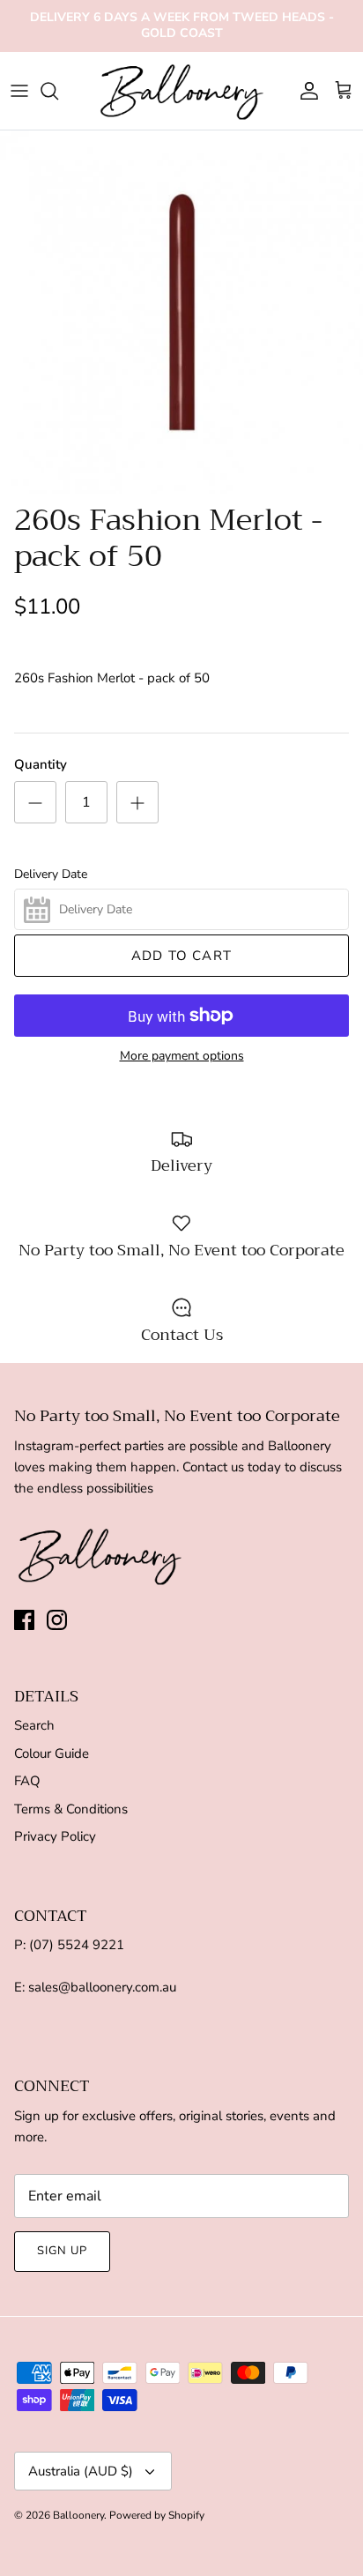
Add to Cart (181, 956)
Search (34, 1725)
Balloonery (78, 2515)
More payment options (182, 1057)
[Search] (58, 91)
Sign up (62, 2251)
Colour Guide (52, 1753)
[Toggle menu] (19, 91)
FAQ (27, 1781)
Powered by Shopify (157, 2515)
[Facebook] (24, 1620)
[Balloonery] (182, 91)
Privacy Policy (55, 1836)
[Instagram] (57, 1620)
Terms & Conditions (71, 1809)
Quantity (41, 764)
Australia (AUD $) (81, 2471)
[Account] (305, 91)
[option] (181, 312)
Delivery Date (51, 875)
